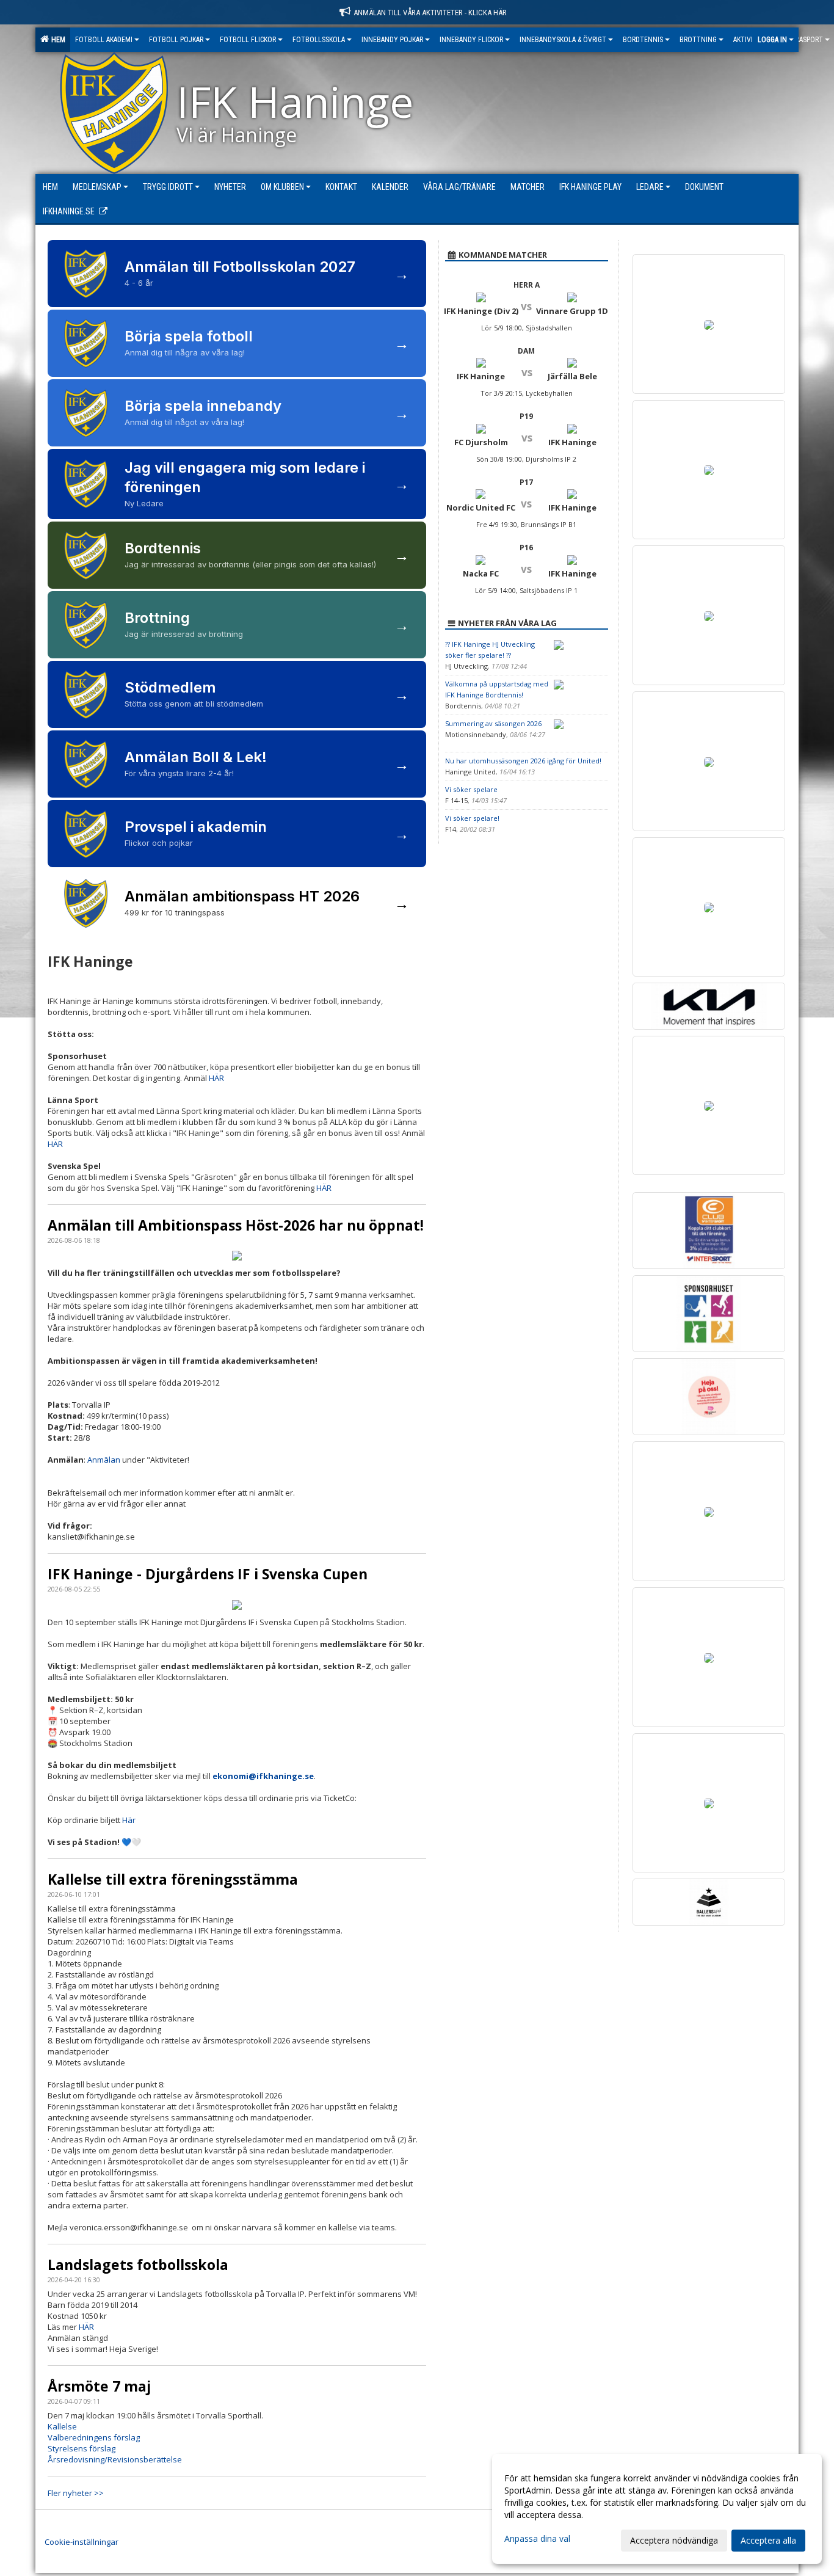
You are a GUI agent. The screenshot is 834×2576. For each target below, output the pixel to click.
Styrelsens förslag (82, 2448)
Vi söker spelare (471, 789)
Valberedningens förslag (94, 2437)
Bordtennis (643, 40)
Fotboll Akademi (104, 40)
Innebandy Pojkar (392, 40)
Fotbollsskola (319, 40)
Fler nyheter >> (76, 2493)
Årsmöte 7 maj (99, 2386)
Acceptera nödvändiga (674, 2540)
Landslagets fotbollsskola (138, 2265)
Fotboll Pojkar (176, 40)
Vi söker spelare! (472, 818)
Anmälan (104, 1460)
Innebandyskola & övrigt (563, 40)
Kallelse (62, 2426)
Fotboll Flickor (248, 40)
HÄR (216, 1078)
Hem (56, 40)
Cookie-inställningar (82, 2542)
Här (129, 1820)
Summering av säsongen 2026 (493, 723)
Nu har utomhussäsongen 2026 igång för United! (523, 761)
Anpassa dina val (537, 2539)
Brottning (698, 40)
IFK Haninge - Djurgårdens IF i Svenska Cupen (208, 1574)
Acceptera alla (768, 2540)
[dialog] (657, 2509)
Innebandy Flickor (471, 40)
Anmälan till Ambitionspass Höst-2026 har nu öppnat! (236, 1225)
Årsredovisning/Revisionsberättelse (115, 2459)
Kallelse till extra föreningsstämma (173, 1879)
